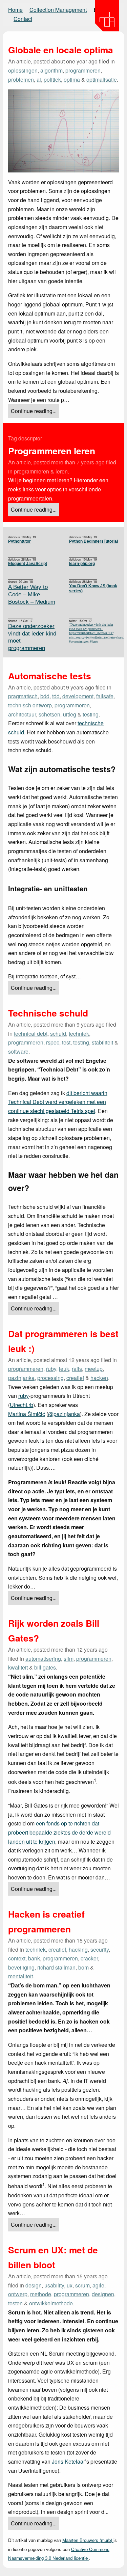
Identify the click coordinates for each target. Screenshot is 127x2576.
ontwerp (18, 2294)
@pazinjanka (64, 1414)
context (17, 1958)
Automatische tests (50, 676)
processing (50, 1378)
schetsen (49, 714)
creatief (75, 1378)
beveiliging (21, 1967)
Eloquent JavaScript (28, 564)
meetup (94, 1369)
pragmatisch (23, 696)
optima (72, 79)
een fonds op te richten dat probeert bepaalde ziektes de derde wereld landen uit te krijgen (59, 1832)
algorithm (51, 70)
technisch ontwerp (30, 705)
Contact (23, 19)
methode (41, 2294)
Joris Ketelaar (68, 2461)
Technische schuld (48, 1013)
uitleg (70, 714)
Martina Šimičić (27, 1414)
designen (103, 2294)
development (78, 696)
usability (54, 2285)
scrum (82, 2285)
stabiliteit (102, 1042)
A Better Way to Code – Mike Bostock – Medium (32, 594)
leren (62, 471)
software (18, 1051)
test (66, 1042)
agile (98, 2285)
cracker (89, 1958)
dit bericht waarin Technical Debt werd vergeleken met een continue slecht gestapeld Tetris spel (58, 1102)
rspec (53, 1042)
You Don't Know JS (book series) (93, 588)
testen (15, 2303)
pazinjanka (21, 1378)
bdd (45, 696)
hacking (78, 1949)
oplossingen (23, 70)
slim (69, 1659)
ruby (51, 1369)
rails (77, 1369)
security (100, 1949)
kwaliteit (18, 1667)
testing (91, 714)
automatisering (43, 1659)
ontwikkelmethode (51, 2303)
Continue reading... (34, 411)
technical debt (31, 1034)
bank (34, 1958)
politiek (52, 79)
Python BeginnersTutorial (93, 541)
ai (39, 79)
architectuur (22, 714)
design (34, 2285)
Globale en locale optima (61, 50)
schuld (58, 1034)
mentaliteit (20, 1976)
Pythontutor (19, 541)
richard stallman (56, 1967)
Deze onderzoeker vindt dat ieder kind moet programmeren (32, 637)
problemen (21, 79)
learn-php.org (82, 564)
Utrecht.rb (22, 1405)
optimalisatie (102, 79)
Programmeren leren (52, 451)
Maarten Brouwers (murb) (88, 2540)
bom (83, 1967)
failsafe (105, 696)
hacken (99, 1378)
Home (15, 10)
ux (70, 2285)
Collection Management (58, 10)
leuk (64, 1369)
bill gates (45, 1667)
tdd (56, 696)
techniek (79, 1034)
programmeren (83, 70)
